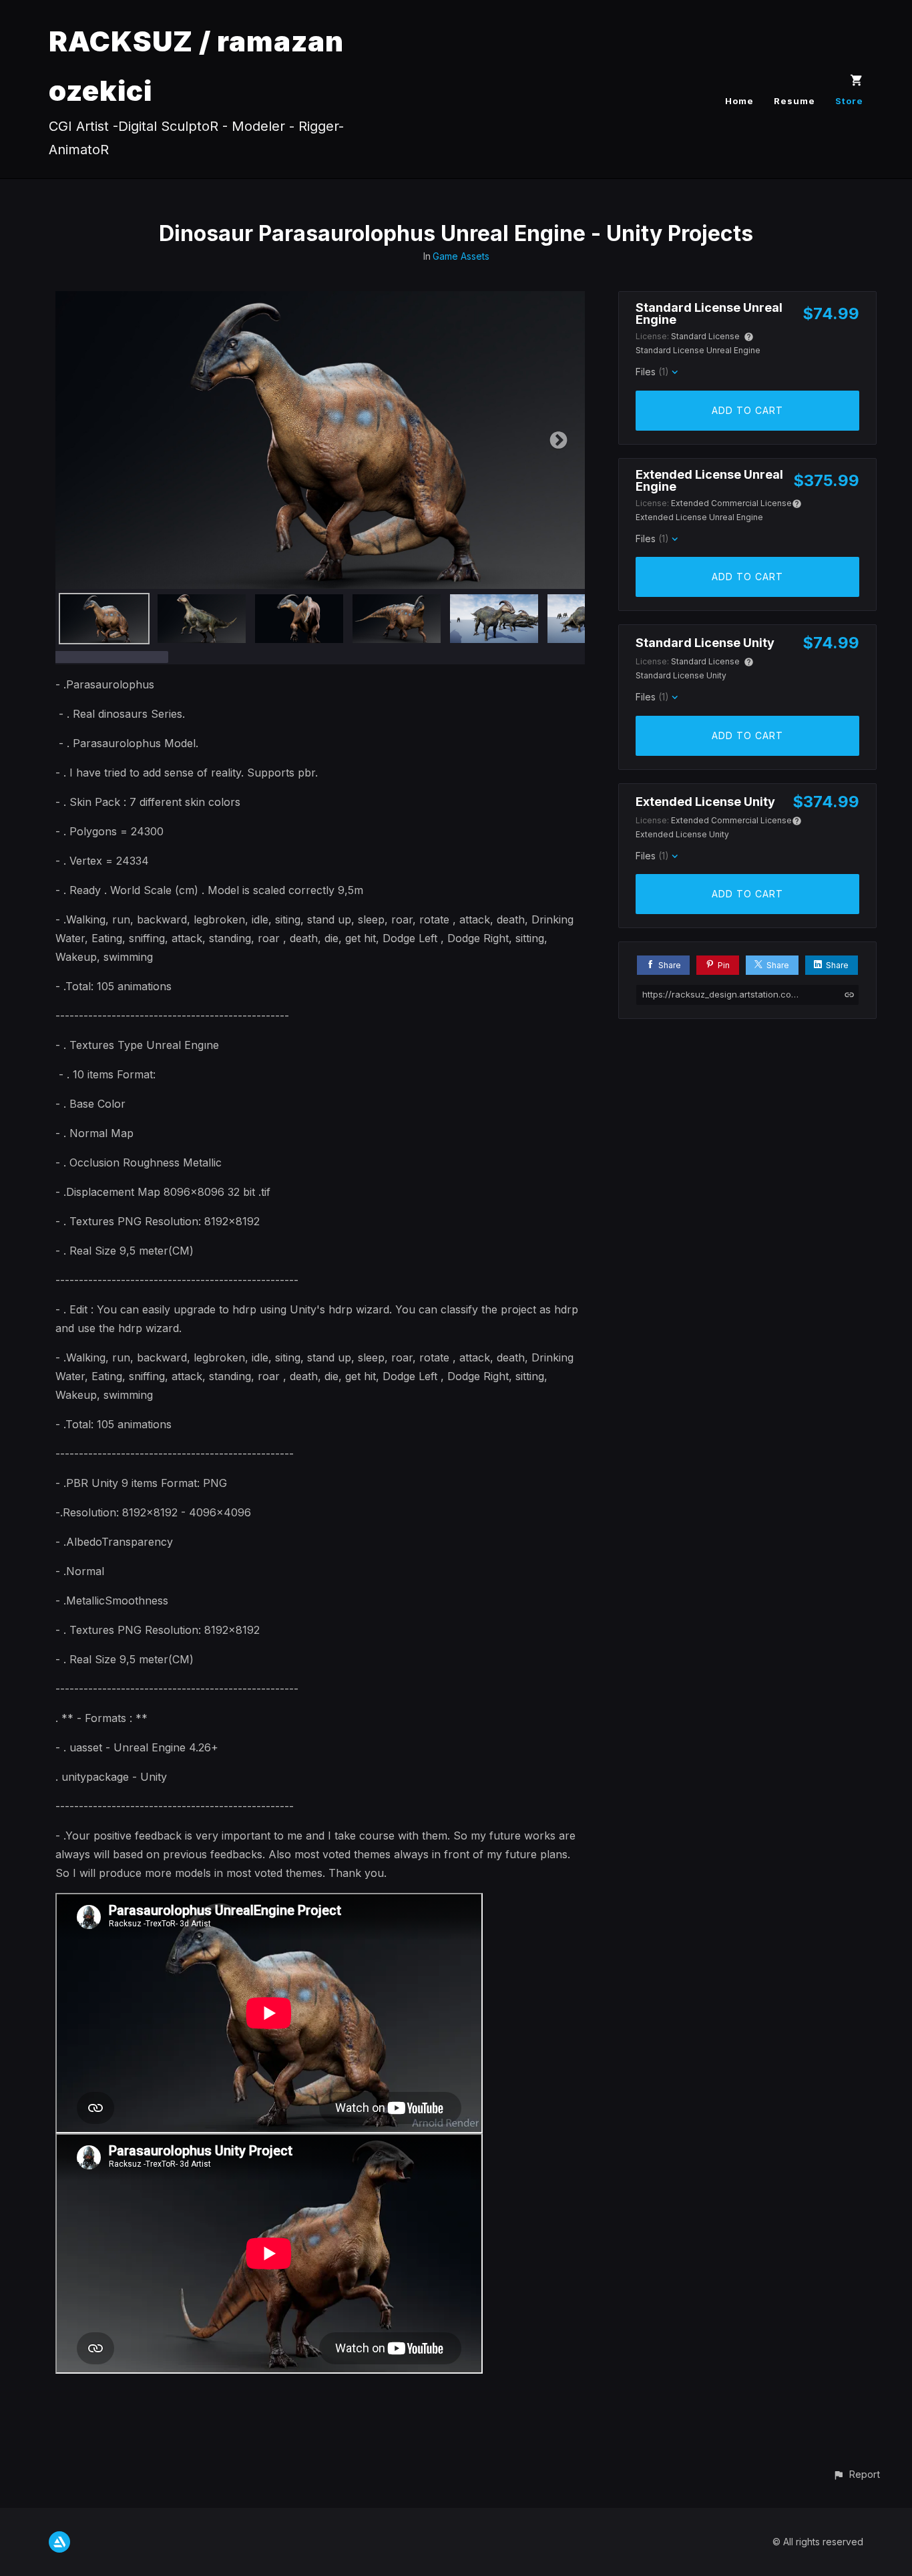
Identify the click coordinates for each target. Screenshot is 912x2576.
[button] (856, 2474)
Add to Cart (747, 410)
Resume (794, 101)
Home (739, 101)
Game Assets (461, 256)
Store (849, 101)
